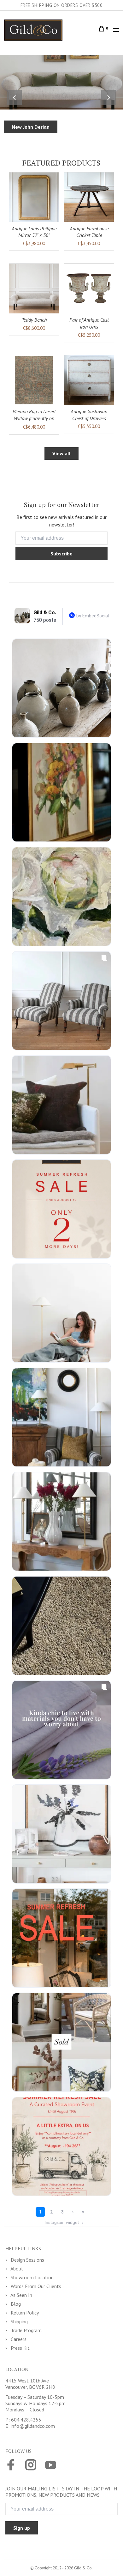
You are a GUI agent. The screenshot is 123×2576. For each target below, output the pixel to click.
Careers (18, 2339)
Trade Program (26, 2330)
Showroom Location (32, 2277)
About (16, 2269)
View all (61, 453)
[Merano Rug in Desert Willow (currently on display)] (34, 380)
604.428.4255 (26, 2420)
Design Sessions (27, 2260)
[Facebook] (11, 2466)
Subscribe (61, 554)
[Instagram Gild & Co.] (31, 2466)
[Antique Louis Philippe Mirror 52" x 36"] (34, 197)
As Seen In (21, 2295)
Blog (15, 2304)
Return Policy (24, 2313)
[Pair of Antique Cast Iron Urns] (89, 289)
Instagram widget (64, 2222)
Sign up (22, 2528)
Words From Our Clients (35, 2286)
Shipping (19, 2321)
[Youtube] (51, 2466)
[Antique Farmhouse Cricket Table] (89, 197)
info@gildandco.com (33, 2426)
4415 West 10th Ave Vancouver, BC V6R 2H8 (30, 2384)
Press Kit (20, 2348)
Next (109, 98)
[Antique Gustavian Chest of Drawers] (89, 380)
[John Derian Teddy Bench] (34, 289)
